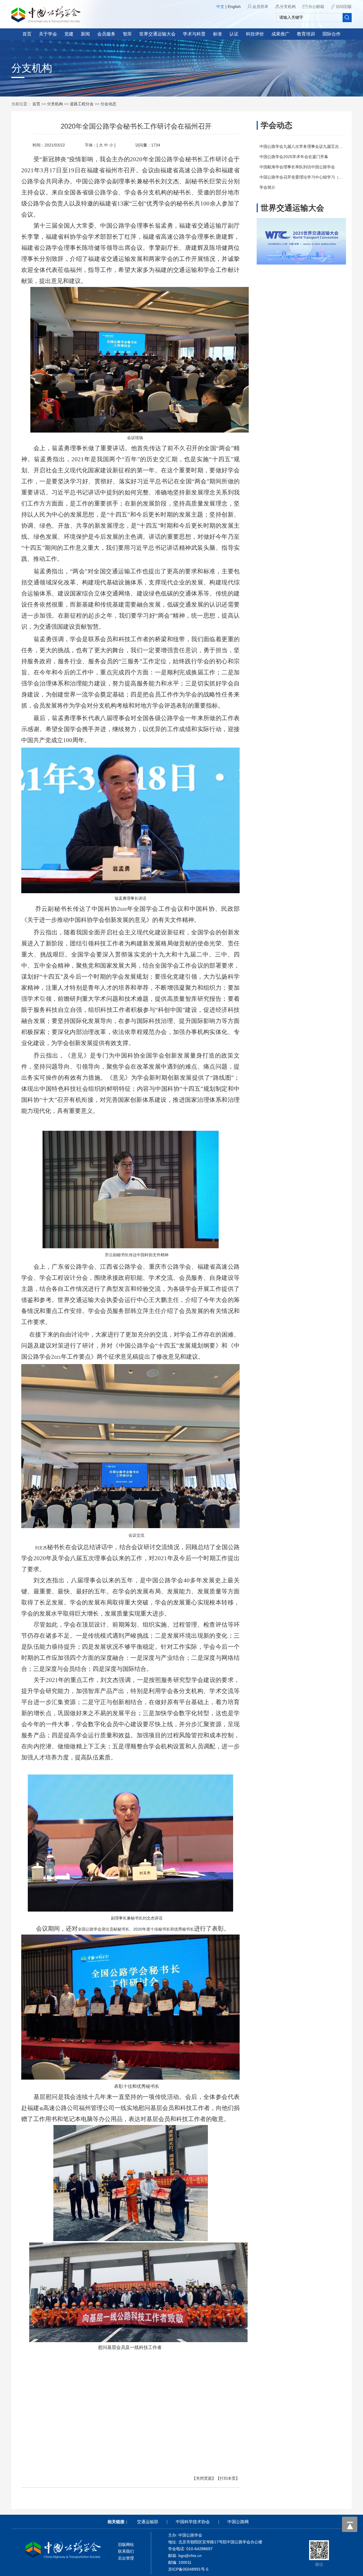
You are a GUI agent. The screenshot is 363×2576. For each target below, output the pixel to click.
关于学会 (48, 34)
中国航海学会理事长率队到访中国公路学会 (297, 167)
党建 (69, 34)
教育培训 (306, 34)
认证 (234, 34)
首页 (27, 34)
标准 (218, 34)
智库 (127, 34)
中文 (220, 7)
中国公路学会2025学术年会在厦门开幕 (294, 157)
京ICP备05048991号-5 (188, 2569)
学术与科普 (194, 34)
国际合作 (332, 34)
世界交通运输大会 (157, 34)
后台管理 (126, 2558)
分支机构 (288, 7)
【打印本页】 (228, 2478)
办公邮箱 (316, 7)
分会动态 (108, 104)
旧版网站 (126, 2544)
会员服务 (106, 34)
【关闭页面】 (204, 2478)
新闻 (85, 34)
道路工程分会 (82, 104)
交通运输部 (148, 2522)
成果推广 (280, 34)
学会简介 (267, 187)
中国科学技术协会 (193, 2522)
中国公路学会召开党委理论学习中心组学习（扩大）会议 (309, 177)
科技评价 (255, 34)
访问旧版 (344, 7)
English (234, 7)
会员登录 (260, 7)
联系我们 (126, 2551)
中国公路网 (238, 2522)
